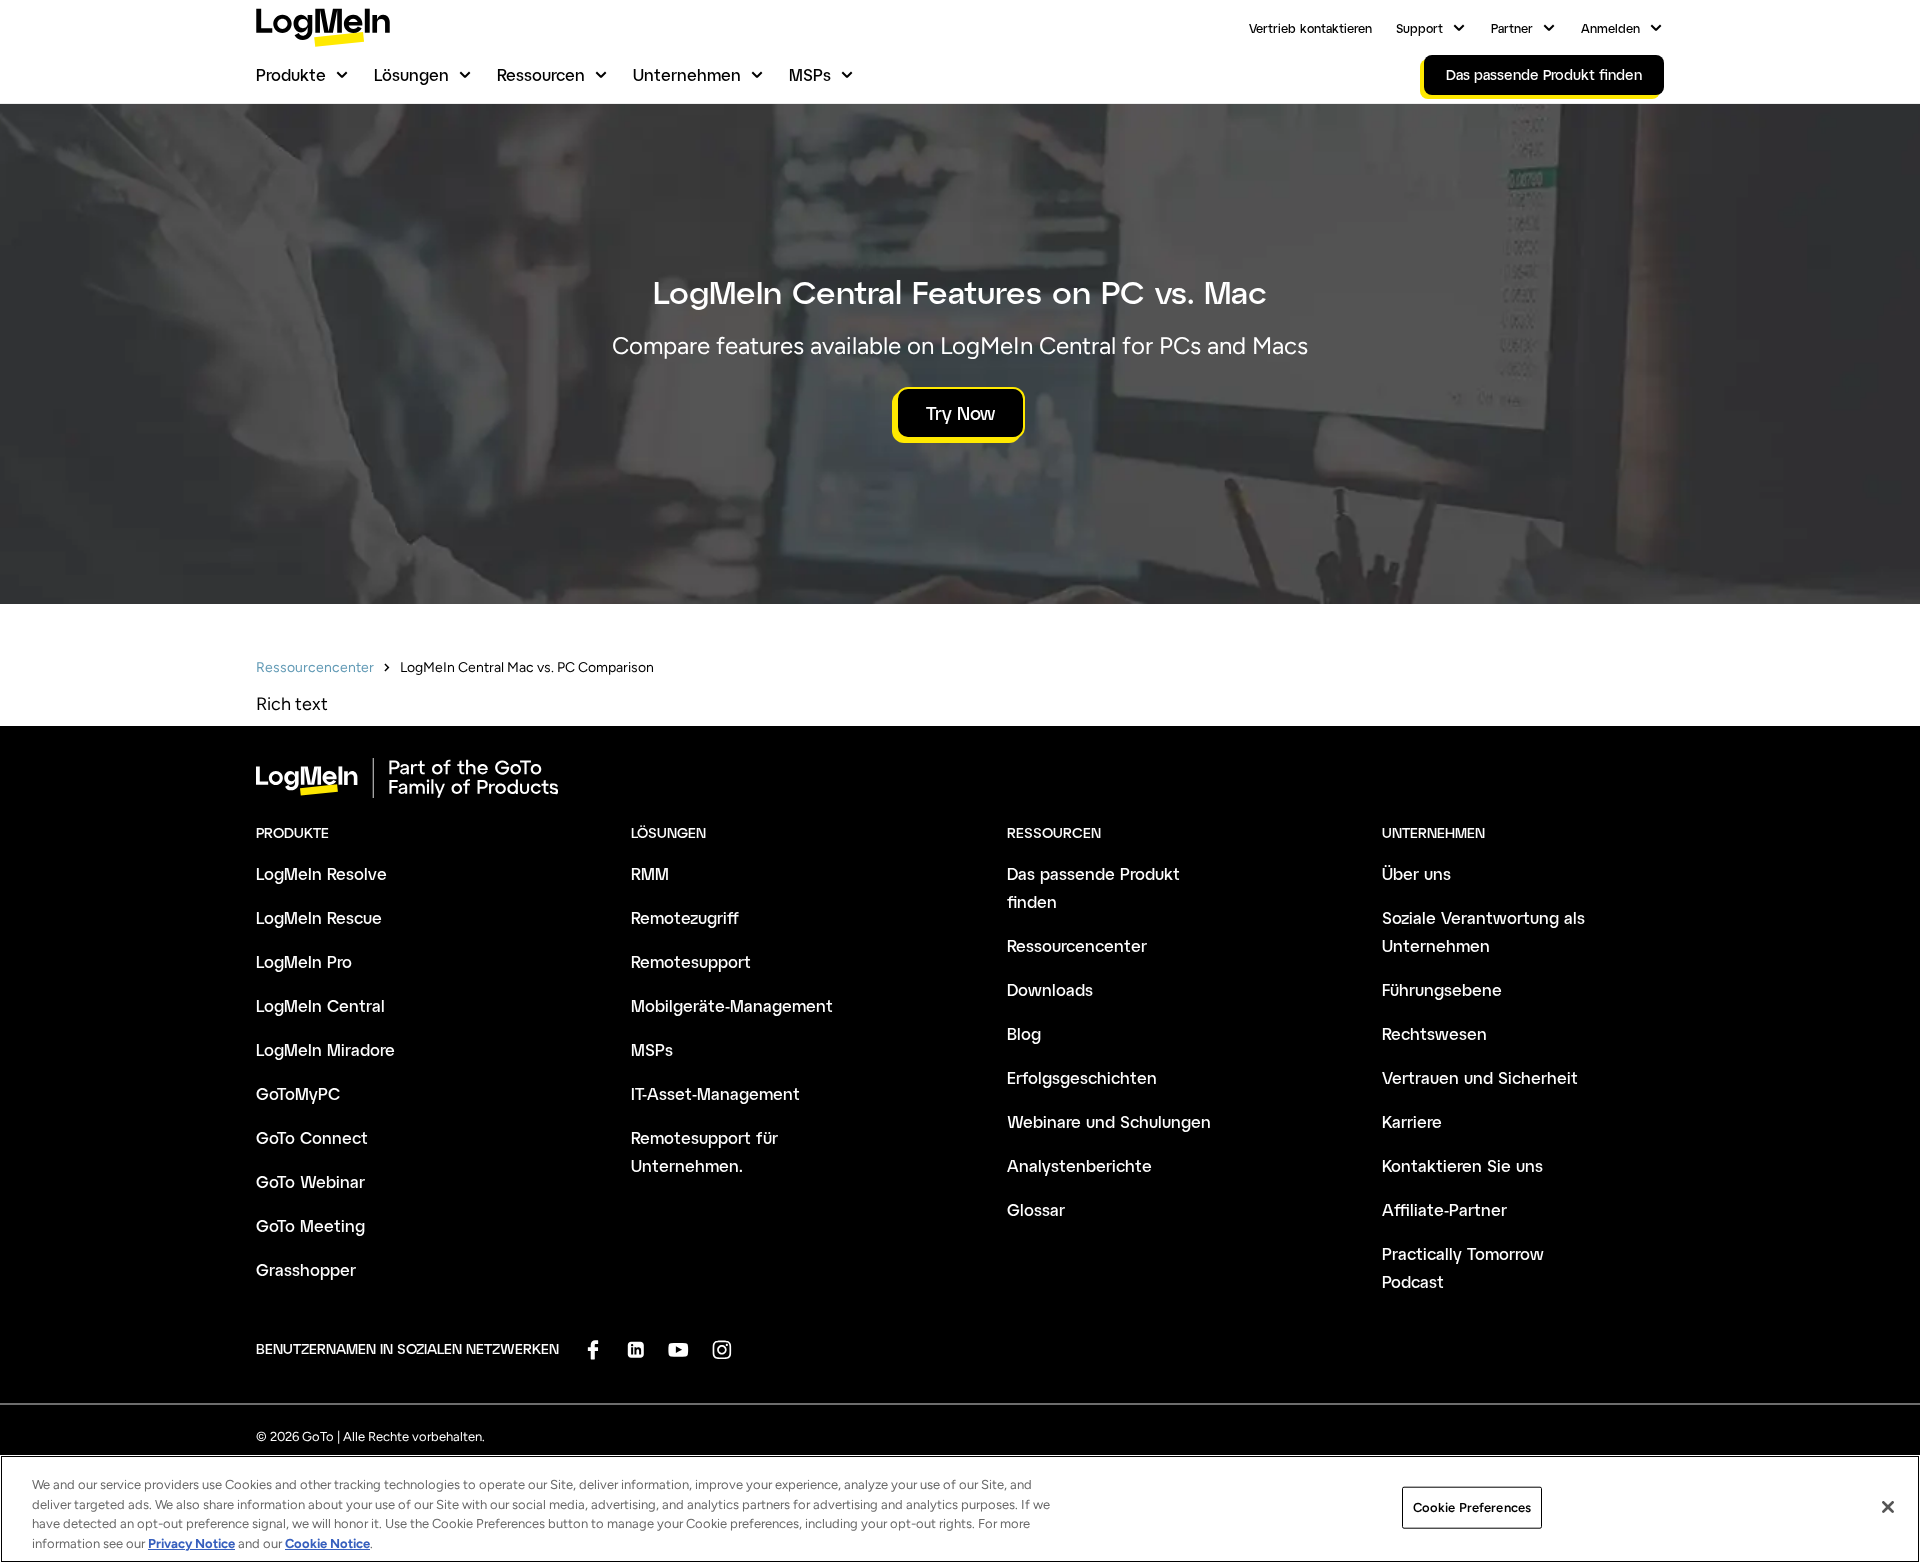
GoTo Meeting (310, 1225)
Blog (1024, 1033)
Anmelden (1610, 28)
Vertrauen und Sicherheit (1480, 1077)
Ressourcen (541, 74)
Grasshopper (306, 1269)
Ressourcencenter (315, 667)
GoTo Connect (312, 1137)
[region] (960, 1509)
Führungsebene (1442, 989)
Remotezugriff (685, 917)
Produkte (291, 74)
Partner (1512, 28)
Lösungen (411, 74)
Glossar (1036, 1209)
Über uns (1416, 873)
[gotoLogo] (323, 27)
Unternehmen (687, 74)
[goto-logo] (960, 778)
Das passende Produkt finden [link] (1544, 74)
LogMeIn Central (320, 1005)
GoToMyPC (298, 1093)
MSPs (810, 74)
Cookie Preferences (1472, 1507)
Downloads (1050, 989)
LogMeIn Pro (304, 961)
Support (1419, 28)
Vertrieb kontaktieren (1310, 28)
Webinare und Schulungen (1109, 1121)
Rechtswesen (1434, 1033)
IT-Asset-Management (715, 1093)
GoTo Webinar (310, 1181)
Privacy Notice (191, 1542)
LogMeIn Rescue (319, 917)
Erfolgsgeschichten (1082, 1077)
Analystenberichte (1079, 1165)
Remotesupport (691, 961)
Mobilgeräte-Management (732, 1005)
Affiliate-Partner (1444, 1209)
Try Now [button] (960, 413)
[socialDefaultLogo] (592, 1349)
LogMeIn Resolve (321, 873)
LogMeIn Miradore (325, 1049)
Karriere (1412, 1121)
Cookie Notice (327, 1542)
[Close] (1888, 1507)
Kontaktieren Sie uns (1462, 1165)
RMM (650, 873)
